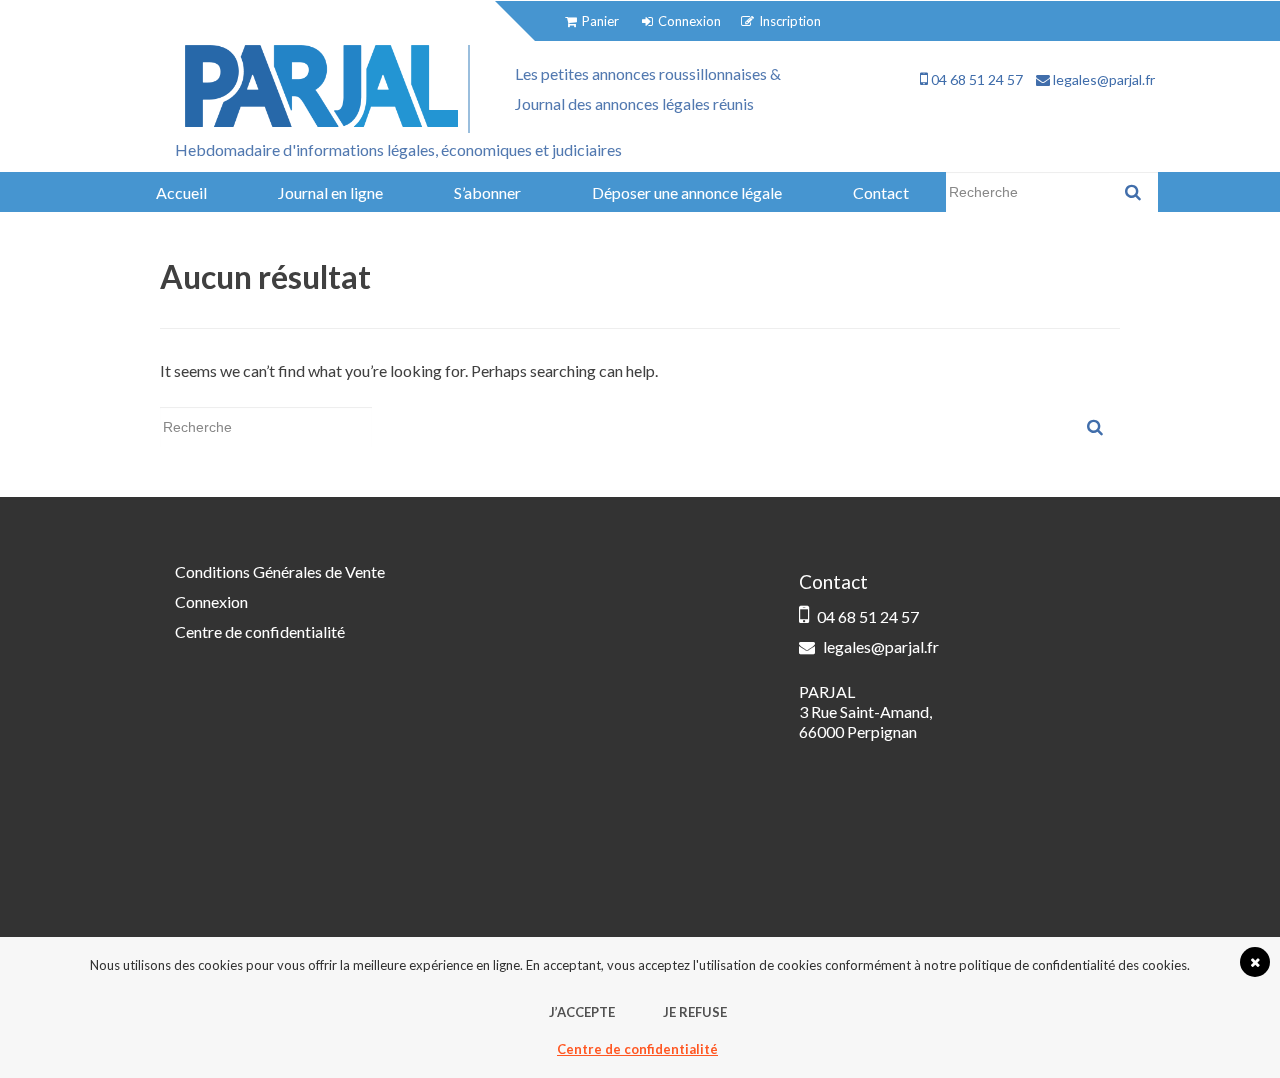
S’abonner (487, 192)
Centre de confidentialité (260, 631)
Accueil (181, 192)
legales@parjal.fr (1102, 79)
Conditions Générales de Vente (280, 571)
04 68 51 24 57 (975, 79)
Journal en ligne (330, 192)
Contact (881, 192)
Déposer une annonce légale (687, 192)
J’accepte (582, 1012)
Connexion (211, 601)
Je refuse (695, 1012)
